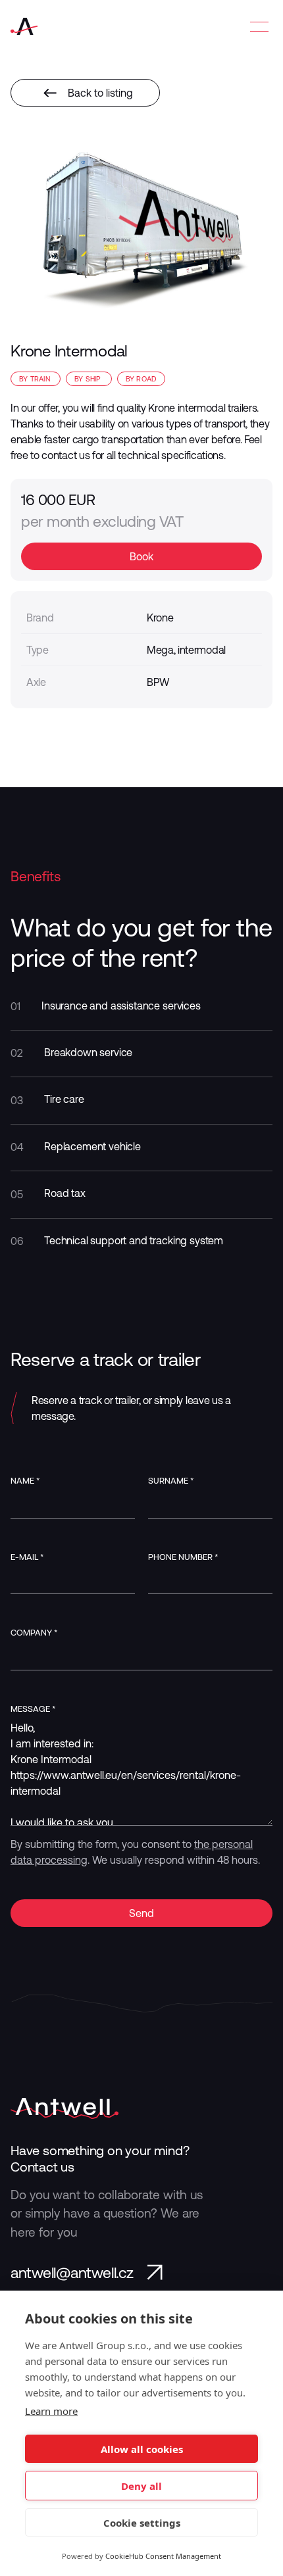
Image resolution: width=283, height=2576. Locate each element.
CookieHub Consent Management (163, 2556)
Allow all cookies (142, 2449)
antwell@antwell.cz (72, 2273)
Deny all (141, 2486)
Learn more (51, 2411)
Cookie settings (142, 2523)
